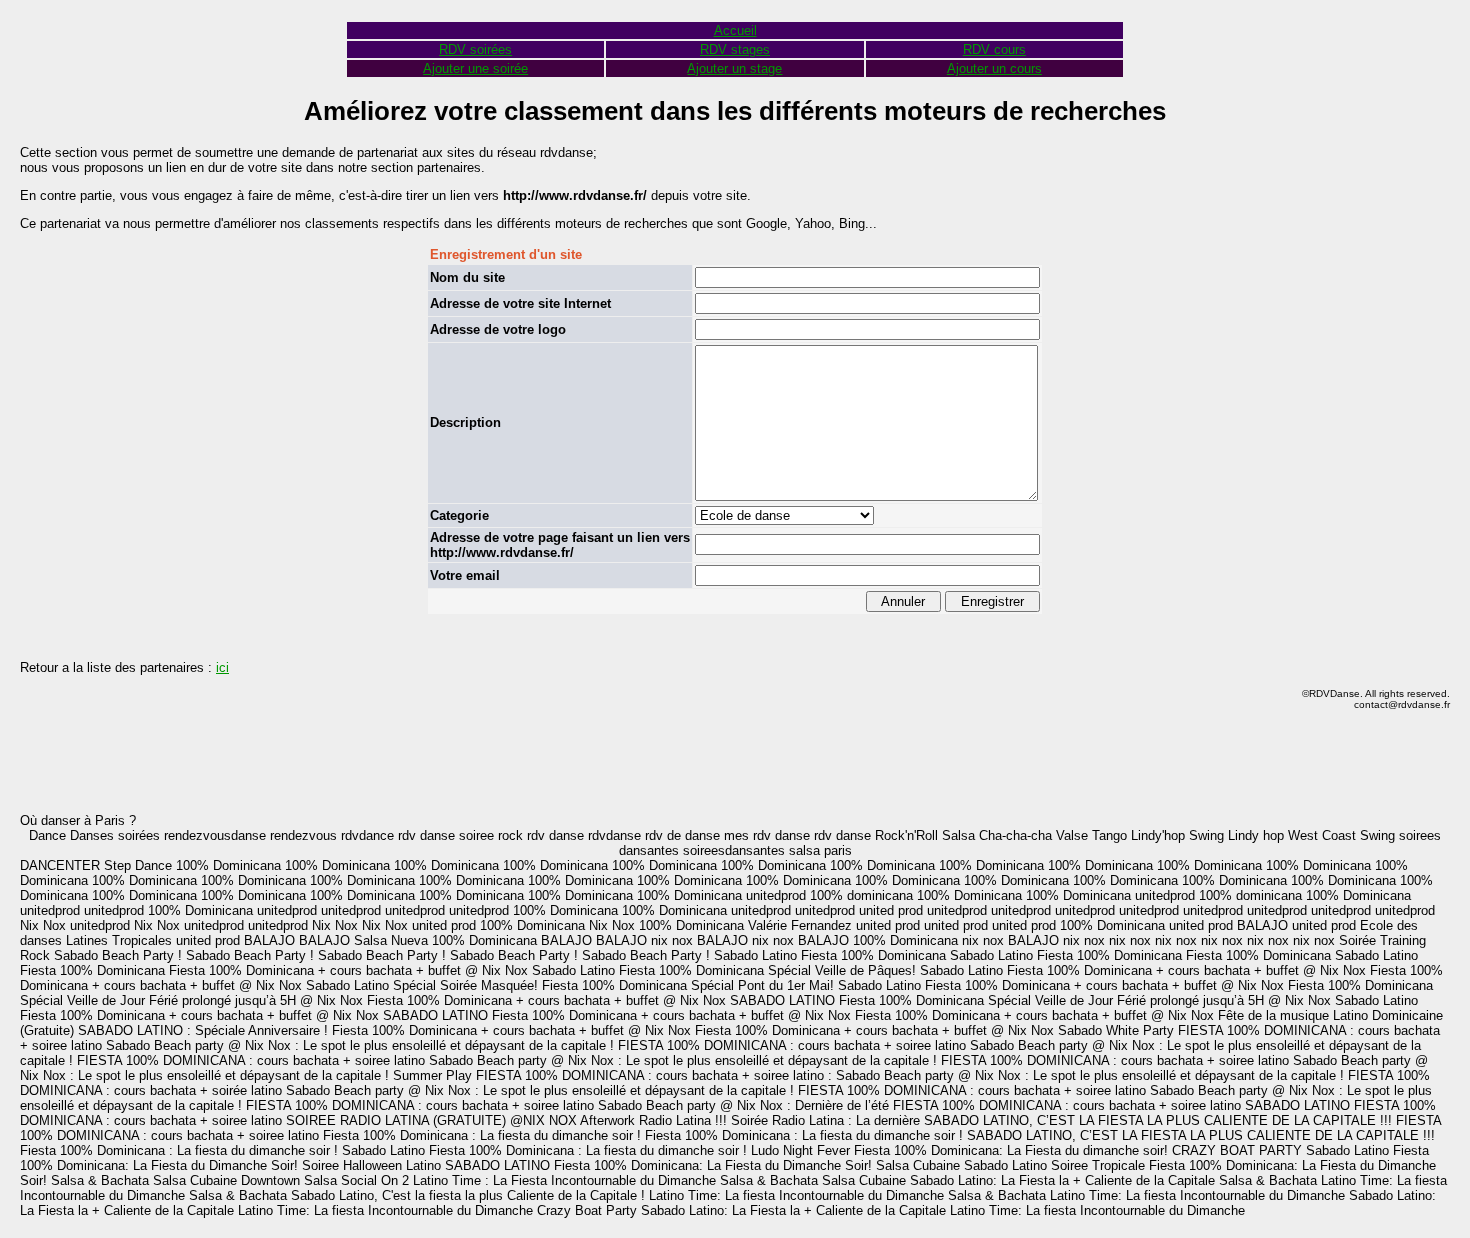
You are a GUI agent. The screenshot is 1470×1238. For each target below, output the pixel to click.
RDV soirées (475, 49)
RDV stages (735, 49)
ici (222, 667)
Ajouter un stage (734, 68)
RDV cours (994, 49)
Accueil (735, 30)
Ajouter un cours (994, 68)
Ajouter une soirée (475, 68)
